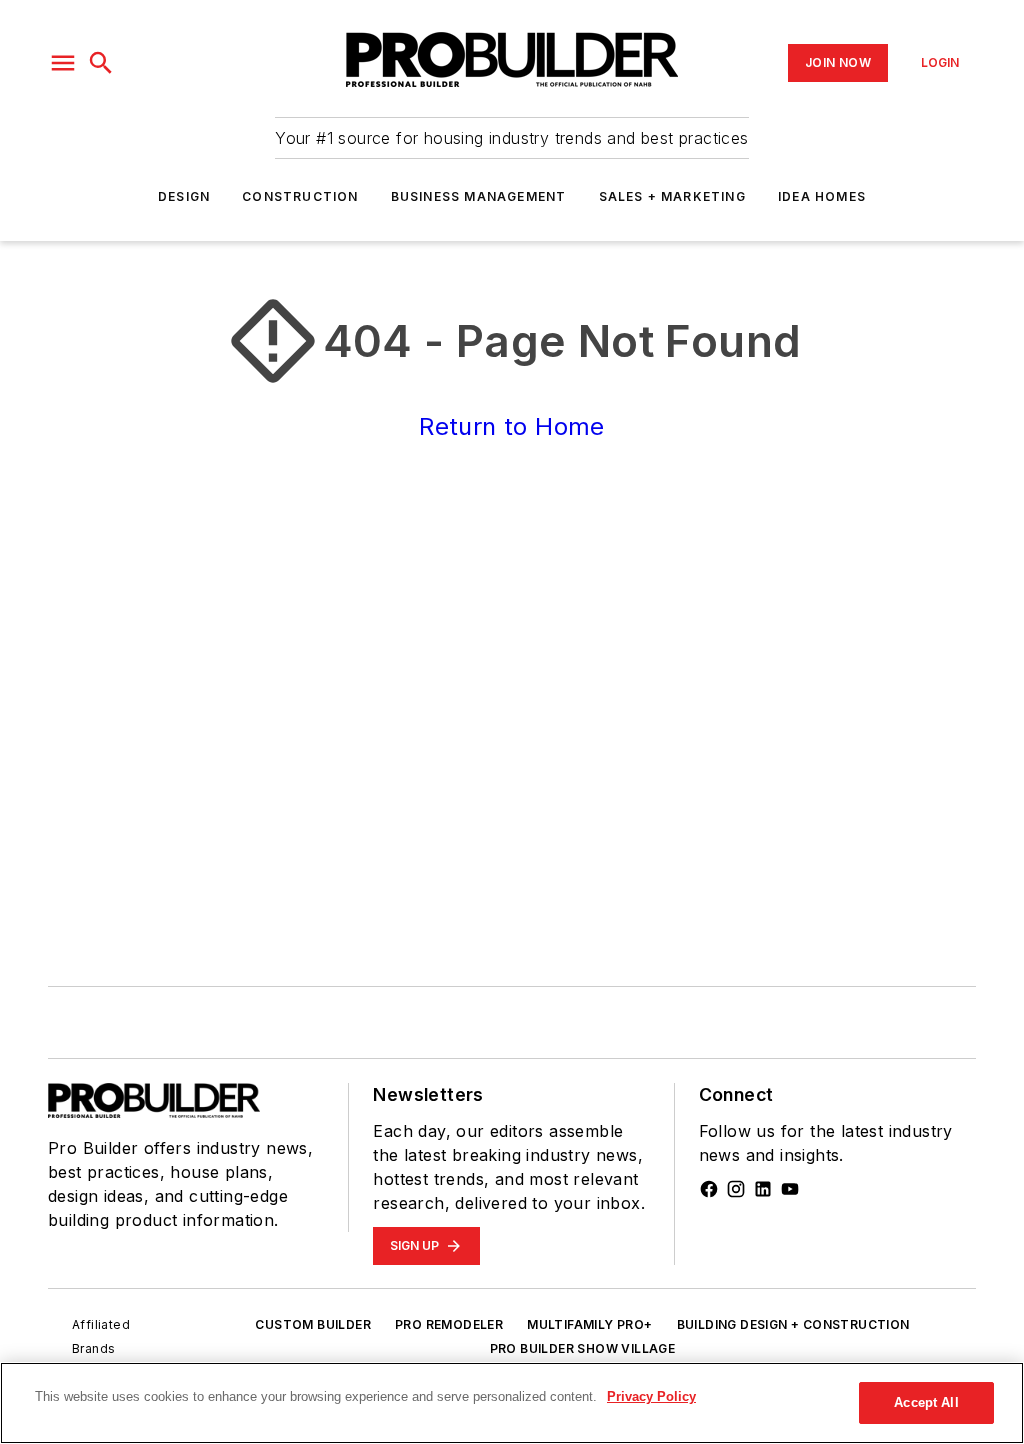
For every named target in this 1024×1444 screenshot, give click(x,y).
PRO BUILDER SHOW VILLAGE (583, 1348)
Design (184, 196)
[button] (63, 63)
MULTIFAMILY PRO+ (589, 1324)
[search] (101, 63)
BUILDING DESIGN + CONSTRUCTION (793, 1324)
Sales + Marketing (672, 196)
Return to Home (512, 426)
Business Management (479, 196)
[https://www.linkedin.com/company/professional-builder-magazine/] (763, 1189)
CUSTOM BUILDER (313, 1324)
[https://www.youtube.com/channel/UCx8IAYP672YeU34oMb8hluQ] (790, 1189)
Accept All (926, 1402)
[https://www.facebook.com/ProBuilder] (709, 1189)
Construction (300, 196)
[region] (512, 1403)
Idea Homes (822, 196)
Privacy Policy (651, 1396)
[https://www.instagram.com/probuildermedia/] (736, 1189)
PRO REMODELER (449, 1324)
